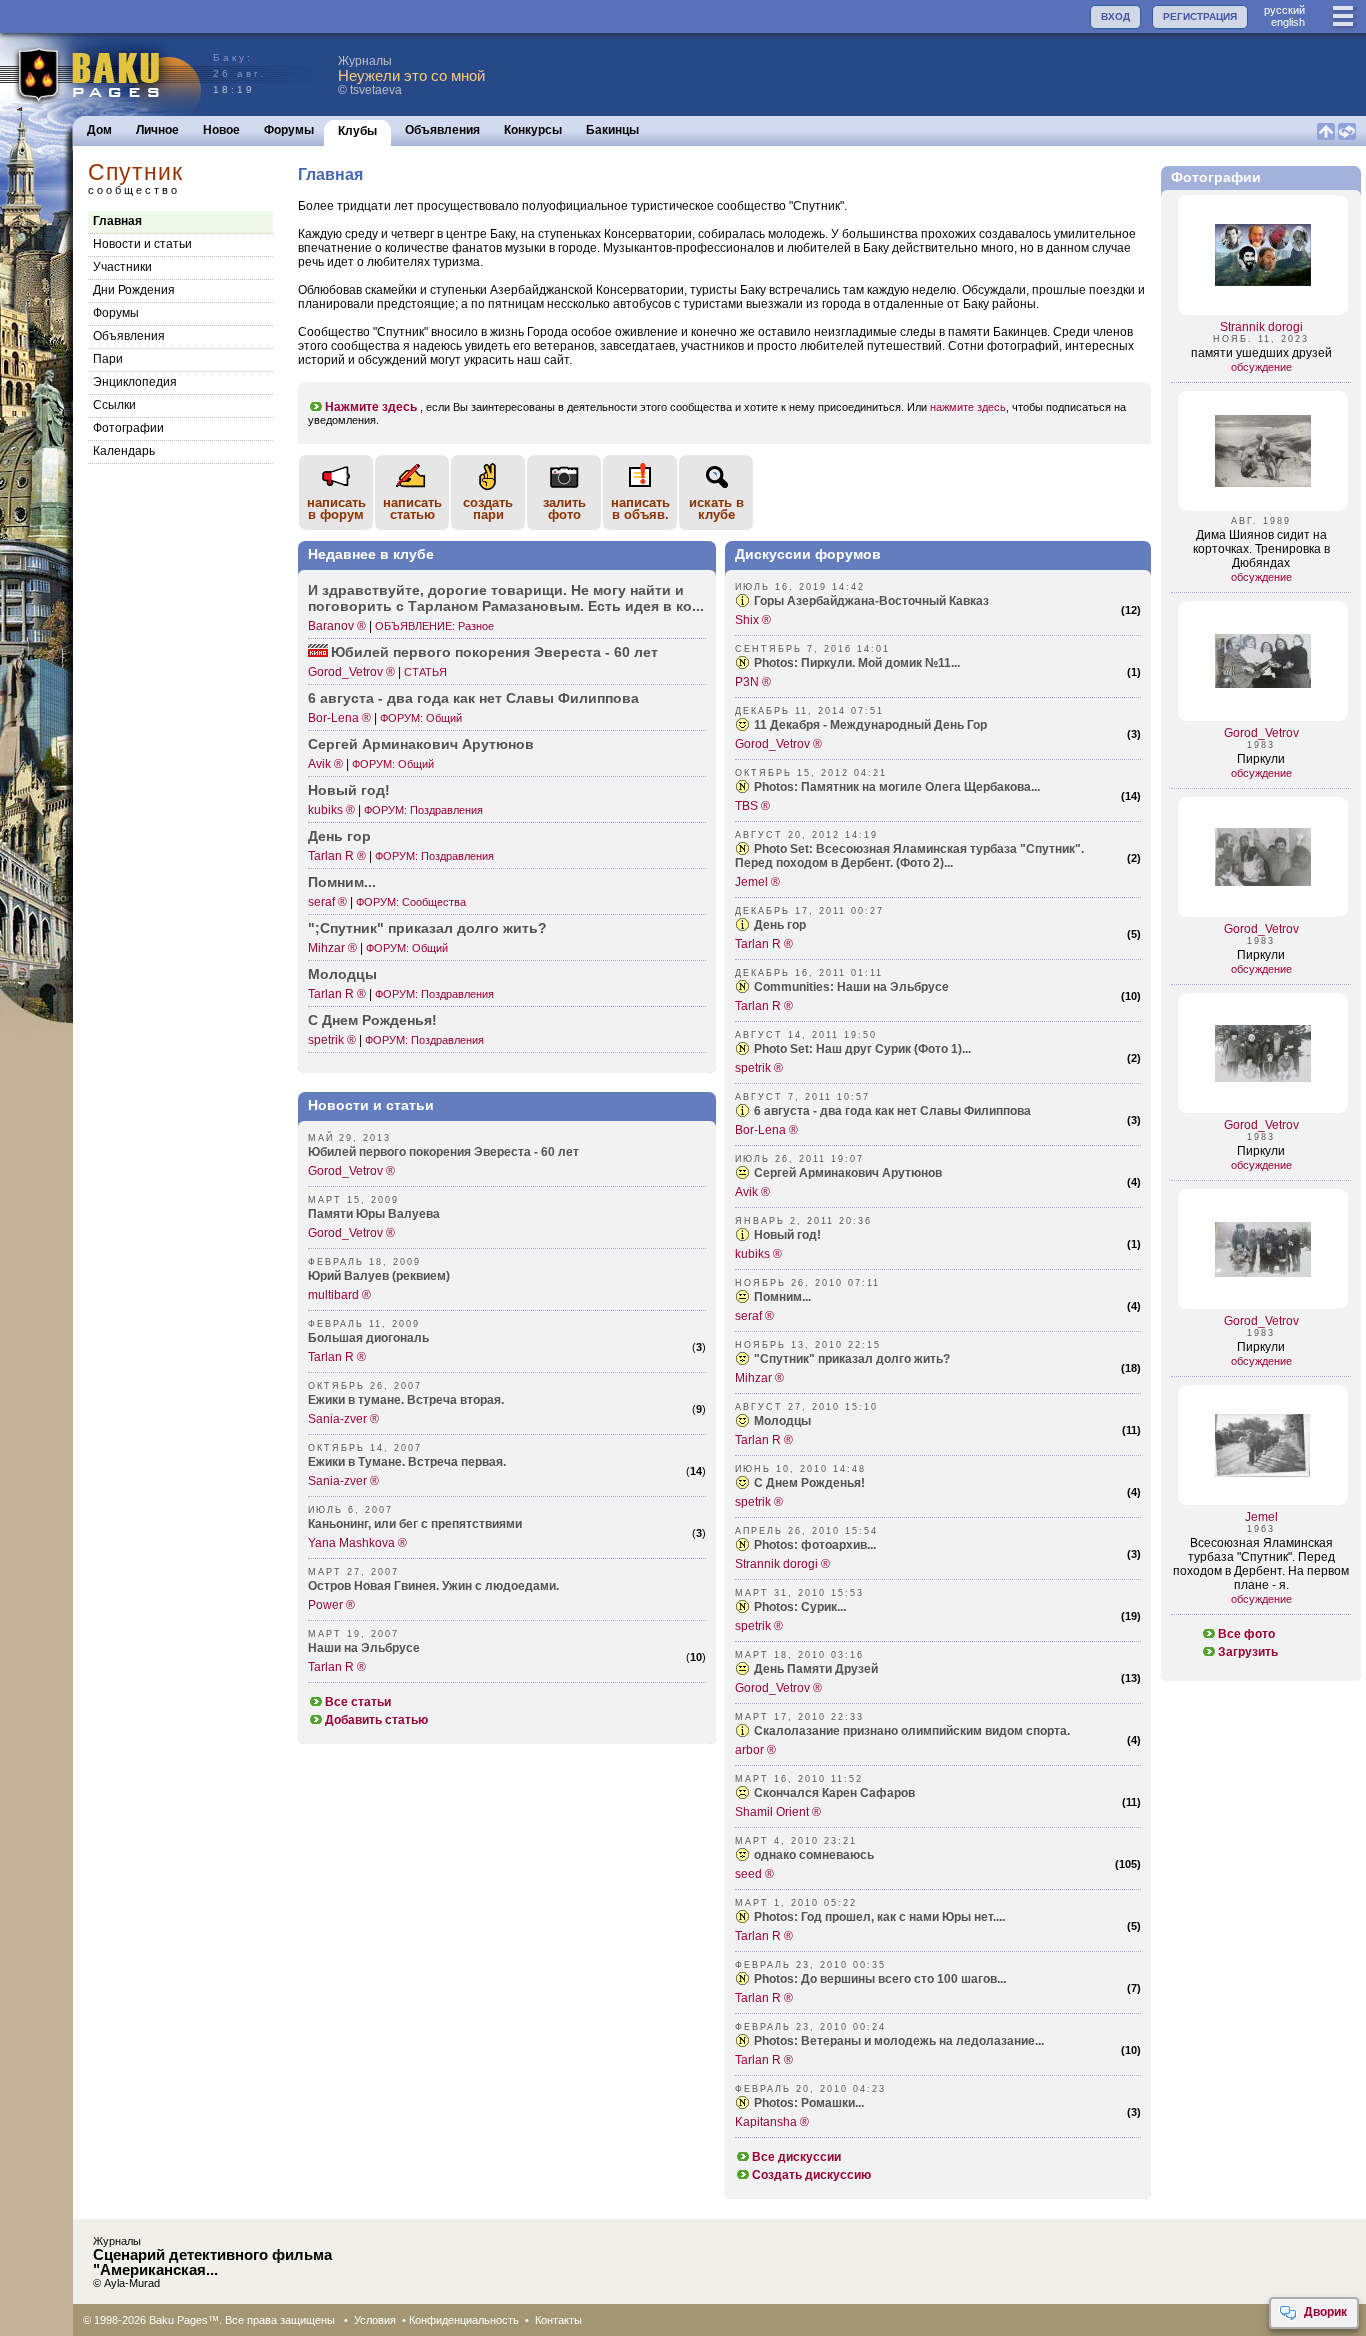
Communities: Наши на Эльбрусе (851, 987)
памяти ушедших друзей (1261, 353)
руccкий (1284, 10)
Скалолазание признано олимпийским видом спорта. (912, 1731)
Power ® (331, 1605)
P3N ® (753, 682)
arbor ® (755, 1750)
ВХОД (1115, 16)
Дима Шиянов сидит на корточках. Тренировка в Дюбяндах (1261, 549)
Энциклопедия (135, 382)
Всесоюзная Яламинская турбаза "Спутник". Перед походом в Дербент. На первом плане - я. (1261, 1564)
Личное (157, 130)
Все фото (1246, 1634)
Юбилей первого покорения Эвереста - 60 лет (494, 652)
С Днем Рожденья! (372, 1020)
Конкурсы (533, 130)
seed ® (754, 1874)
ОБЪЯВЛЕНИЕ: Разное (434, 626)
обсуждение (1261, 367)
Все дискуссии (796, 2157)
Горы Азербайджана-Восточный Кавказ (871, 601)
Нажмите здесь (371, 407)
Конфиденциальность (464, 2320)
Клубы (357, 131)
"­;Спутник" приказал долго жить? (427, 928)
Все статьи (358, 1702)
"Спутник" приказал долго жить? (852, 1359)
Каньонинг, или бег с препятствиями (415, 1524)
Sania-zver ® (343, 1419)
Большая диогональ (368, 1338)
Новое (221, 130)
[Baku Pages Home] (101, 74)
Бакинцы (612, 130)
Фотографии (128, 428)
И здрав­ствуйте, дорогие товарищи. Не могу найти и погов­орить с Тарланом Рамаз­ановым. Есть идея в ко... (506, 598)
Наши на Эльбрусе (364, 1648)
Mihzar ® (332, 948)
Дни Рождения (134, 290)
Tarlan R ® (337, 856)
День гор (339, 836)
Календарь (124, 451)
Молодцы (342, 974)
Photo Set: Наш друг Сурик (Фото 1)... (862, 1049)
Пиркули (1261, 759)
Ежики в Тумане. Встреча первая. (407, 1462)
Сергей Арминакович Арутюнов (848, 1173)
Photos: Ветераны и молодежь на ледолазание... (899, 2041)
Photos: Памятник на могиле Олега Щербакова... (897, 787)
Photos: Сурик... (800, 1607)
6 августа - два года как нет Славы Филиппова (473, 698)
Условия (375, 2320)
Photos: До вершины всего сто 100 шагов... (880, 1979)
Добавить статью (376, 1720)
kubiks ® (331, 810)
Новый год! (349, 790)
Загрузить (1248, 1652)
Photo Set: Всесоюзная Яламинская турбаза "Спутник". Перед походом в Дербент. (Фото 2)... (909, 856)
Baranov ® (337, 626)
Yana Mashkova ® (357, 1543)
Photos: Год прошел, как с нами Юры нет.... (879, 1917)
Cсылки (114, 405)
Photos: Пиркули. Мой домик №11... (857, 663)
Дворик (1325, 2312)
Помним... (342, 882)
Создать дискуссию (811, 2175)
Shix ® (753, 620)
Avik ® (325, 764)
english (1288, 22)
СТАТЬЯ (425, 672)
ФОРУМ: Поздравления (423, 810)
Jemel (1261, 1517)
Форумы (289, 130)
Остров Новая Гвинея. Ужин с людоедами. (433, 1586)
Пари (108, 359)
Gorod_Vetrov (1261, 733)
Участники (122, 267)
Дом (99, 130)
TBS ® (752, 806)
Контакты (558, 2320)
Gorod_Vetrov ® (351, 672)
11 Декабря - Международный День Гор (870, 725)
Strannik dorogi (1261, 327)
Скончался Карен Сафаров (834, 1793)
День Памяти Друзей (816, 1669)
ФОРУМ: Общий (421, 718)
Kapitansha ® (772, 2122)
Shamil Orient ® (778, 1812)
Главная (117, 221)
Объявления (442, 130)
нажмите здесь (968, 407)
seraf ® (327, 902)
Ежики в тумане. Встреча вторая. (406, 1400)
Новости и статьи (142, 244)
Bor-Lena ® (339, 718)
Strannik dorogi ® (782, 1564)
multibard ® (339, 1295)
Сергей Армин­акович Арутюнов (421, 744)
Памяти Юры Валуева (374, 1214)
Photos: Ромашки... (809, 2103)
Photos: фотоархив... (815, 1545)
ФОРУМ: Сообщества (411, 902)
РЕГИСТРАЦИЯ (1200, 16)
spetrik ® (332, 1040)
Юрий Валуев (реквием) (379, 1276)
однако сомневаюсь (814, 1855)
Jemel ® (757, 882)
